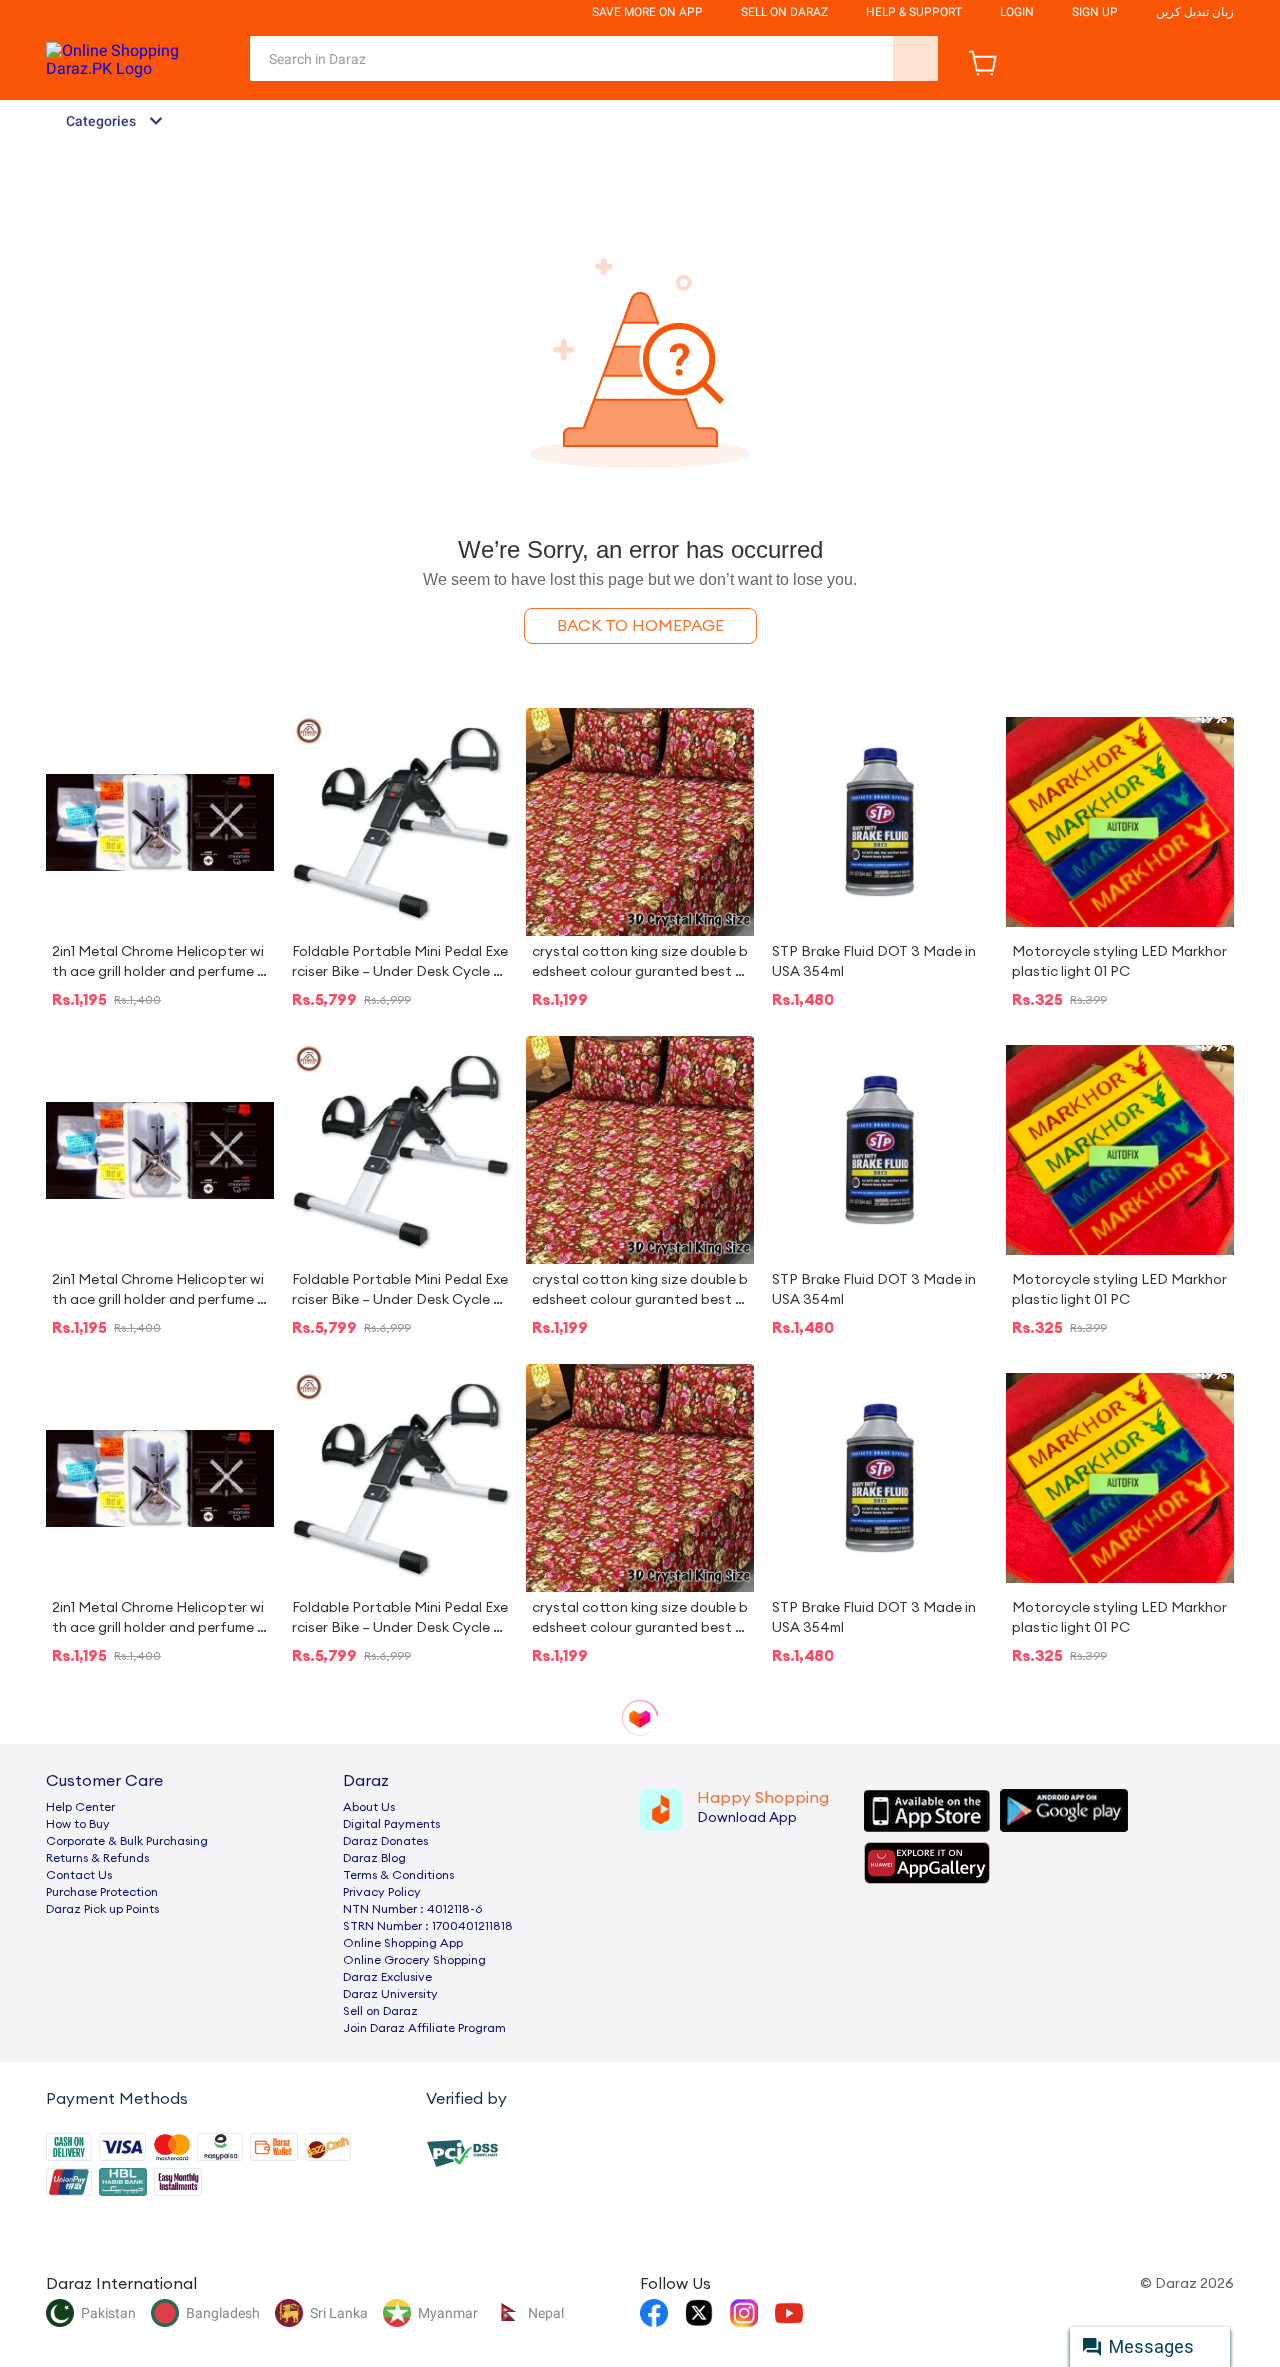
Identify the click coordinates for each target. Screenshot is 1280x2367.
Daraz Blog (374, 1858)
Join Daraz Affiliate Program (424, 2028)
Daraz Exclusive (387, 1977)
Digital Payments (391, 1824)
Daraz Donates (385, 1841)
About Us (369, 1807)
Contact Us (79, 1875)
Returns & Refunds (97, 1858)
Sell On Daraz (784, 12)
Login (1017, 12)
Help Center (80, 1807)
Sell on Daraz (380, 2011)
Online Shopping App (403, 1943)
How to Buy (78, 1824)
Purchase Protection (102, 1892)
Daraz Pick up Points (102, 1909)
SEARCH (915, 58)
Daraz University (390, 1994)
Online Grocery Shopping (414, 1960)
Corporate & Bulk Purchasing (127, 1841)
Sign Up (1095, 12)
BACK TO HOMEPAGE (640, 626)
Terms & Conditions (398, 1875)
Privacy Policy (382, 1892)
